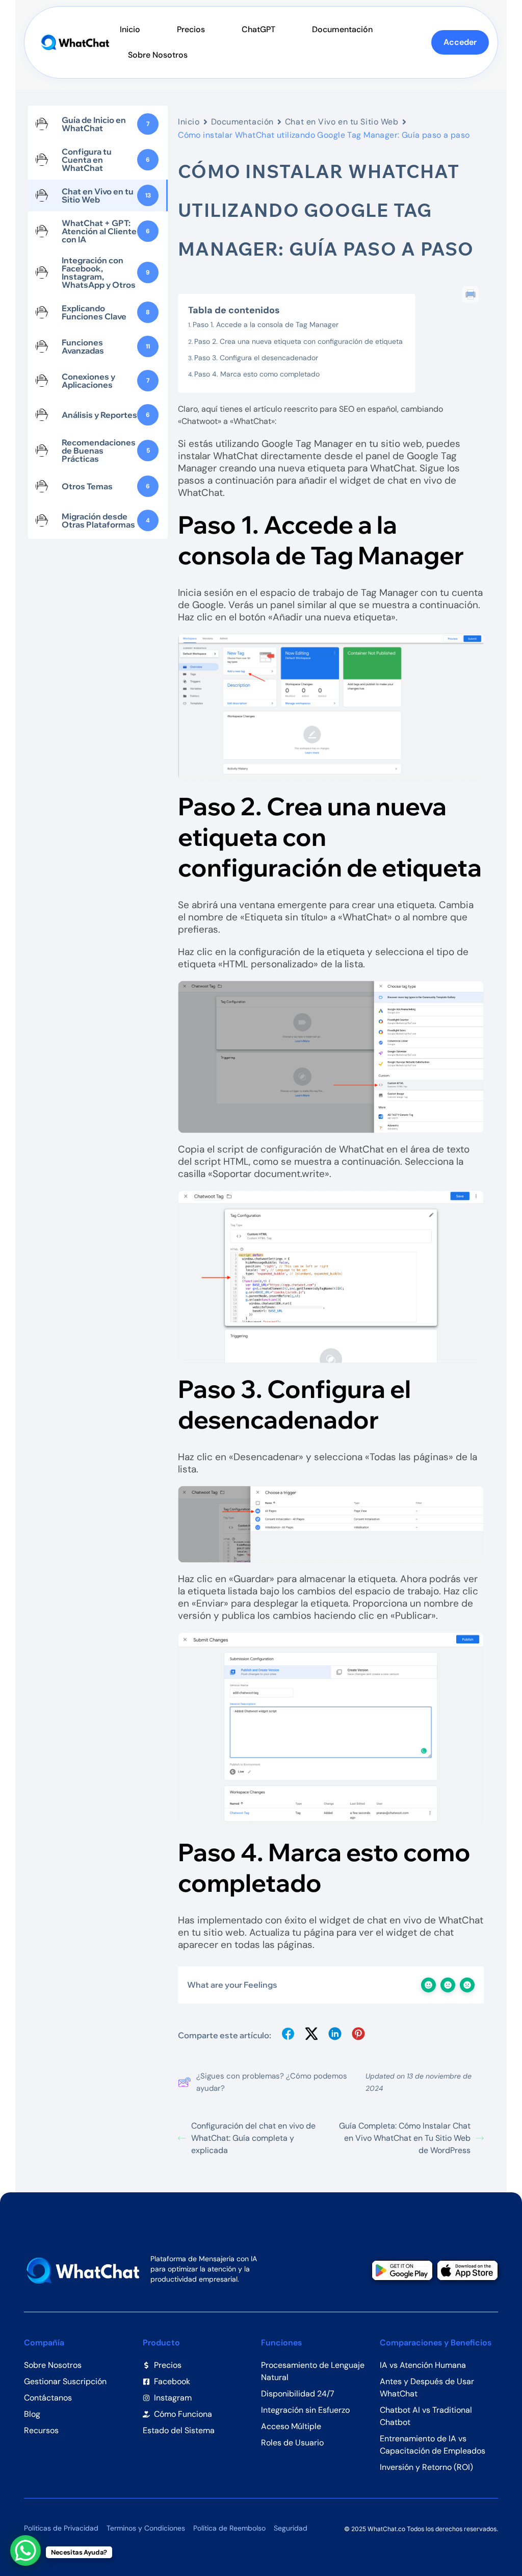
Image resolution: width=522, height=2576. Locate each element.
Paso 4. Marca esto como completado (257, 374)
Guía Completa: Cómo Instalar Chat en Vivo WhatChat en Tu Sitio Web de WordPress (405, 2138)
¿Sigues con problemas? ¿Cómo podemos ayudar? (272, 2082)
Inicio (130, 29)
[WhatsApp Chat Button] (25, 2550)
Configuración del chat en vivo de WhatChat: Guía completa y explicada (253, 2138)
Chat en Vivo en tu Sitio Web (342, 122)
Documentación (342, 29)
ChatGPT (258, 29)
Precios (191, 29)
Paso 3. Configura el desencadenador (256, 358)
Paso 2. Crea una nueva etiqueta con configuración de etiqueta (298, 341)
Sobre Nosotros (158, 55)
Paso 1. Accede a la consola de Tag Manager (266, 324)
